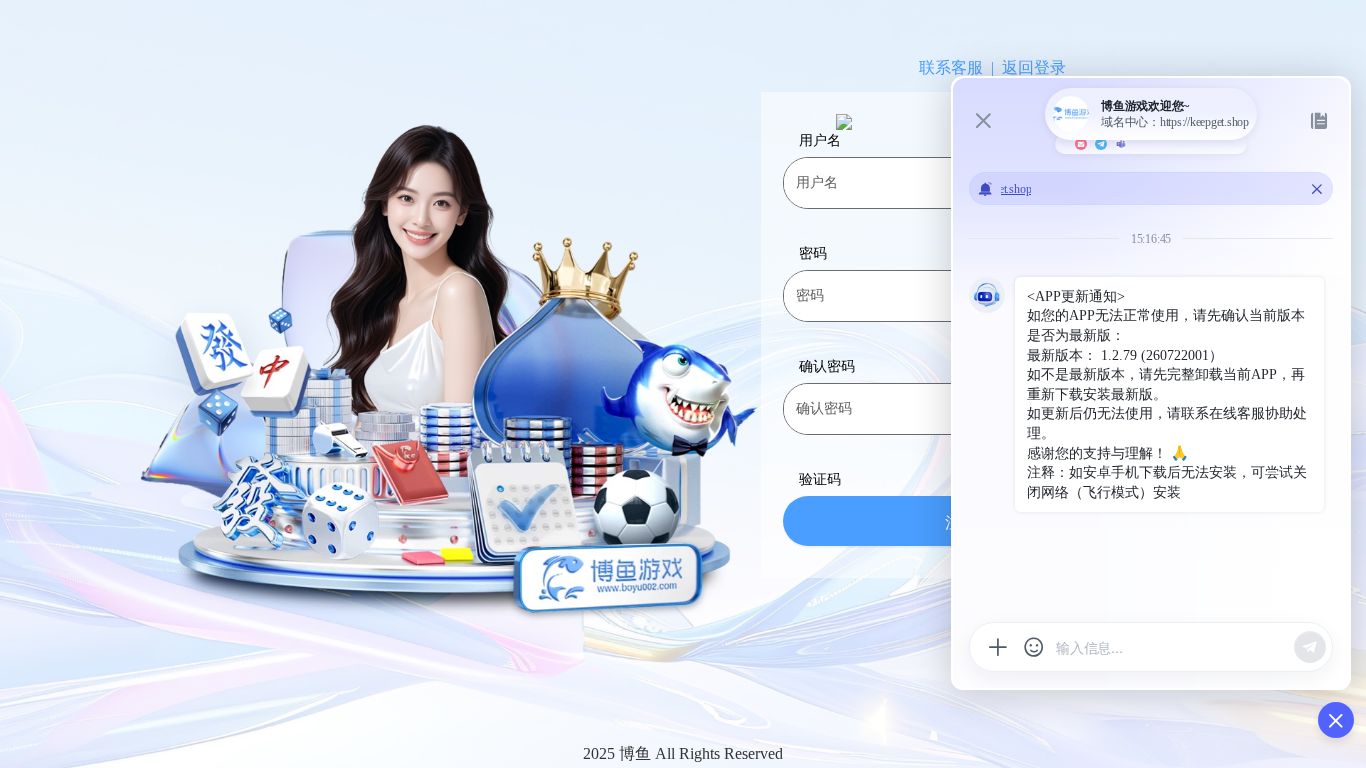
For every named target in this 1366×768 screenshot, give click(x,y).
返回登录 (1034, 68)
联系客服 (951, 68)
